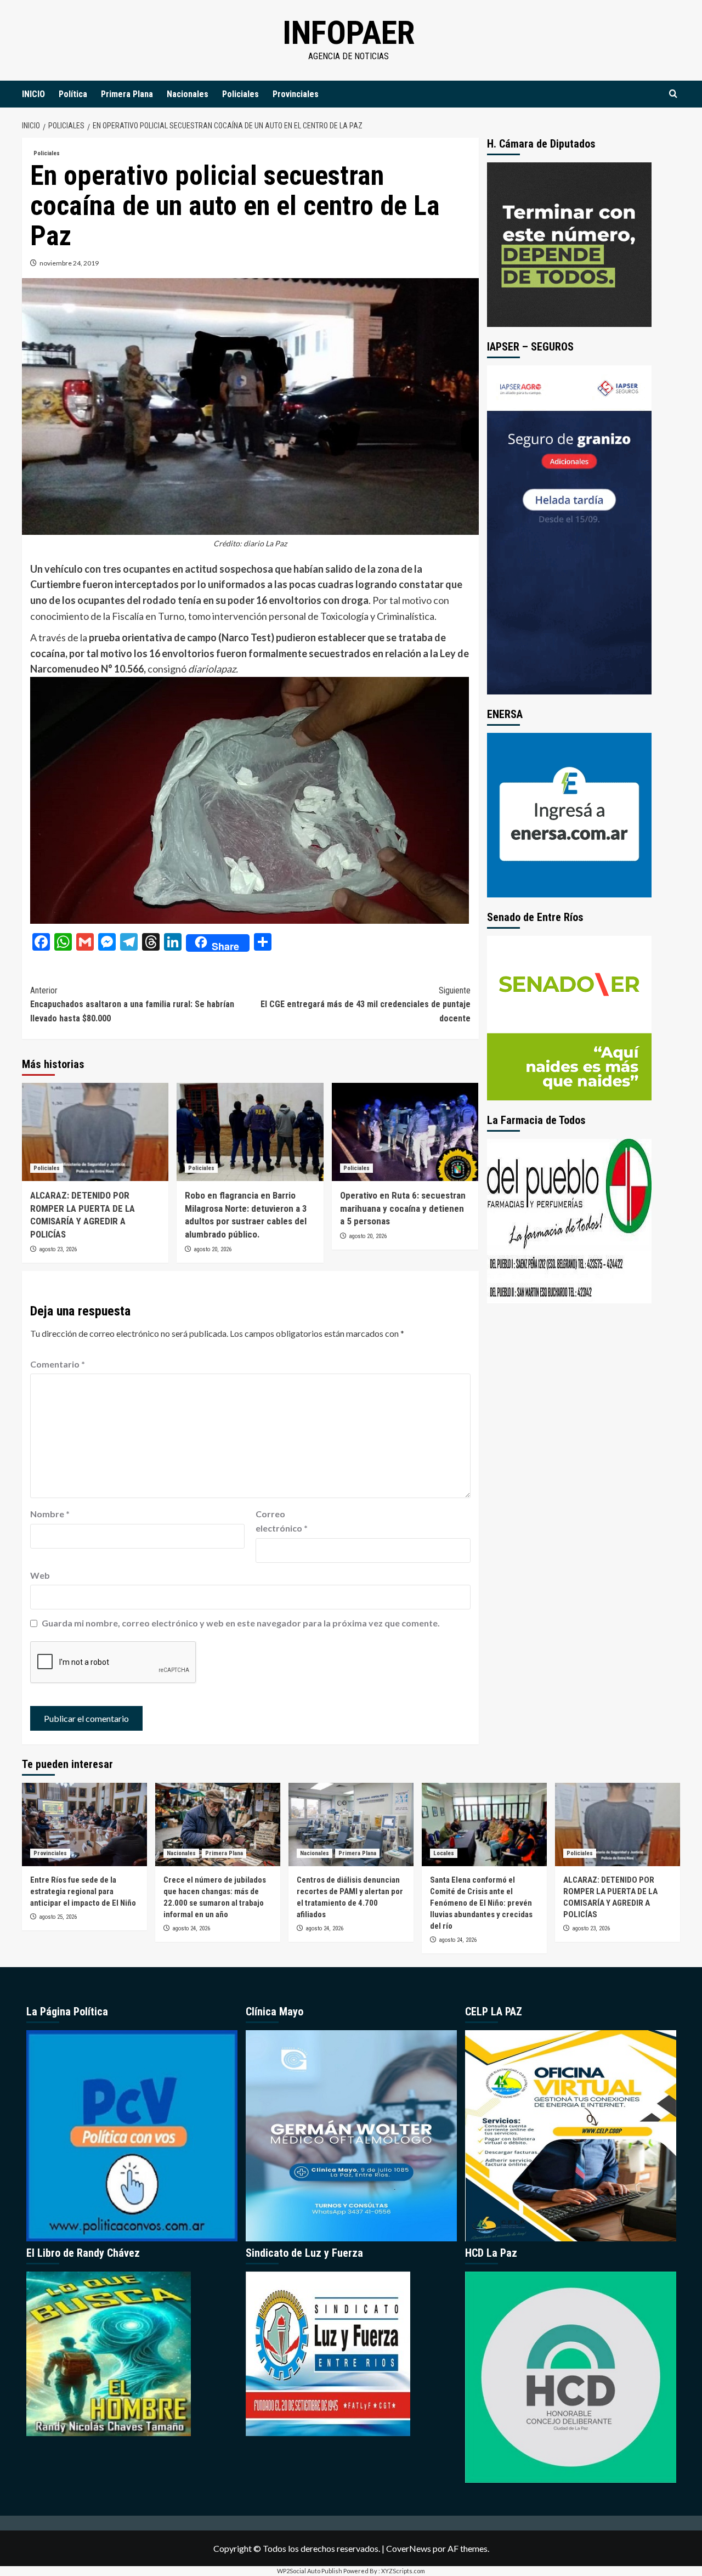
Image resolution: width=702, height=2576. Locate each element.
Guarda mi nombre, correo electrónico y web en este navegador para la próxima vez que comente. (241, 1623)
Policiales (240, 94)
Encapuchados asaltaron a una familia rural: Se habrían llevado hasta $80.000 (132, 1004)
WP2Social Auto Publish (310, 2571)
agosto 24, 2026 (191, 1928)
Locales (444, 1853)
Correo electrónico (282, 1521)
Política (73, 94)
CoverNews (409, 2548)
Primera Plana (127, 94)
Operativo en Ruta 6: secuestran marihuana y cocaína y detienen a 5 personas (403, 1208)
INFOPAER (349, 33)
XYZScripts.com (403, 2571)
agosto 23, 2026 (58, 1249)
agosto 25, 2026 (58, 1917)
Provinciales (296, 94)
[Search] (673, 94)
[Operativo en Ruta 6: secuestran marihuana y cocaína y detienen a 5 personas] (405, 1132)
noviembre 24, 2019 (69, 263)
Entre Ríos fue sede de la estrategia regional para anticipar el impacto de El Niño (83, 1891)
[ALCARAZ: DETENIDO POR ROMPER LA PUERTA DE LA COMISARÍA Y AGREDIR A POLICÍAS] (95, 1132)
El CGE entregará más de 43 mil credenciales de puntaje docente (365, 1004)
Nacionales (188, 94)
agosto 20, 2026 (213, 1249)
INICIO (33, 94)
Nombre (50, 1514)
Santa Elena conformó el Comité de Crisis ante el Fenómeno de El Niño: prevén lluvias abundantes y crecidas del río (481, 1903)
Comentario (58, 1364)
